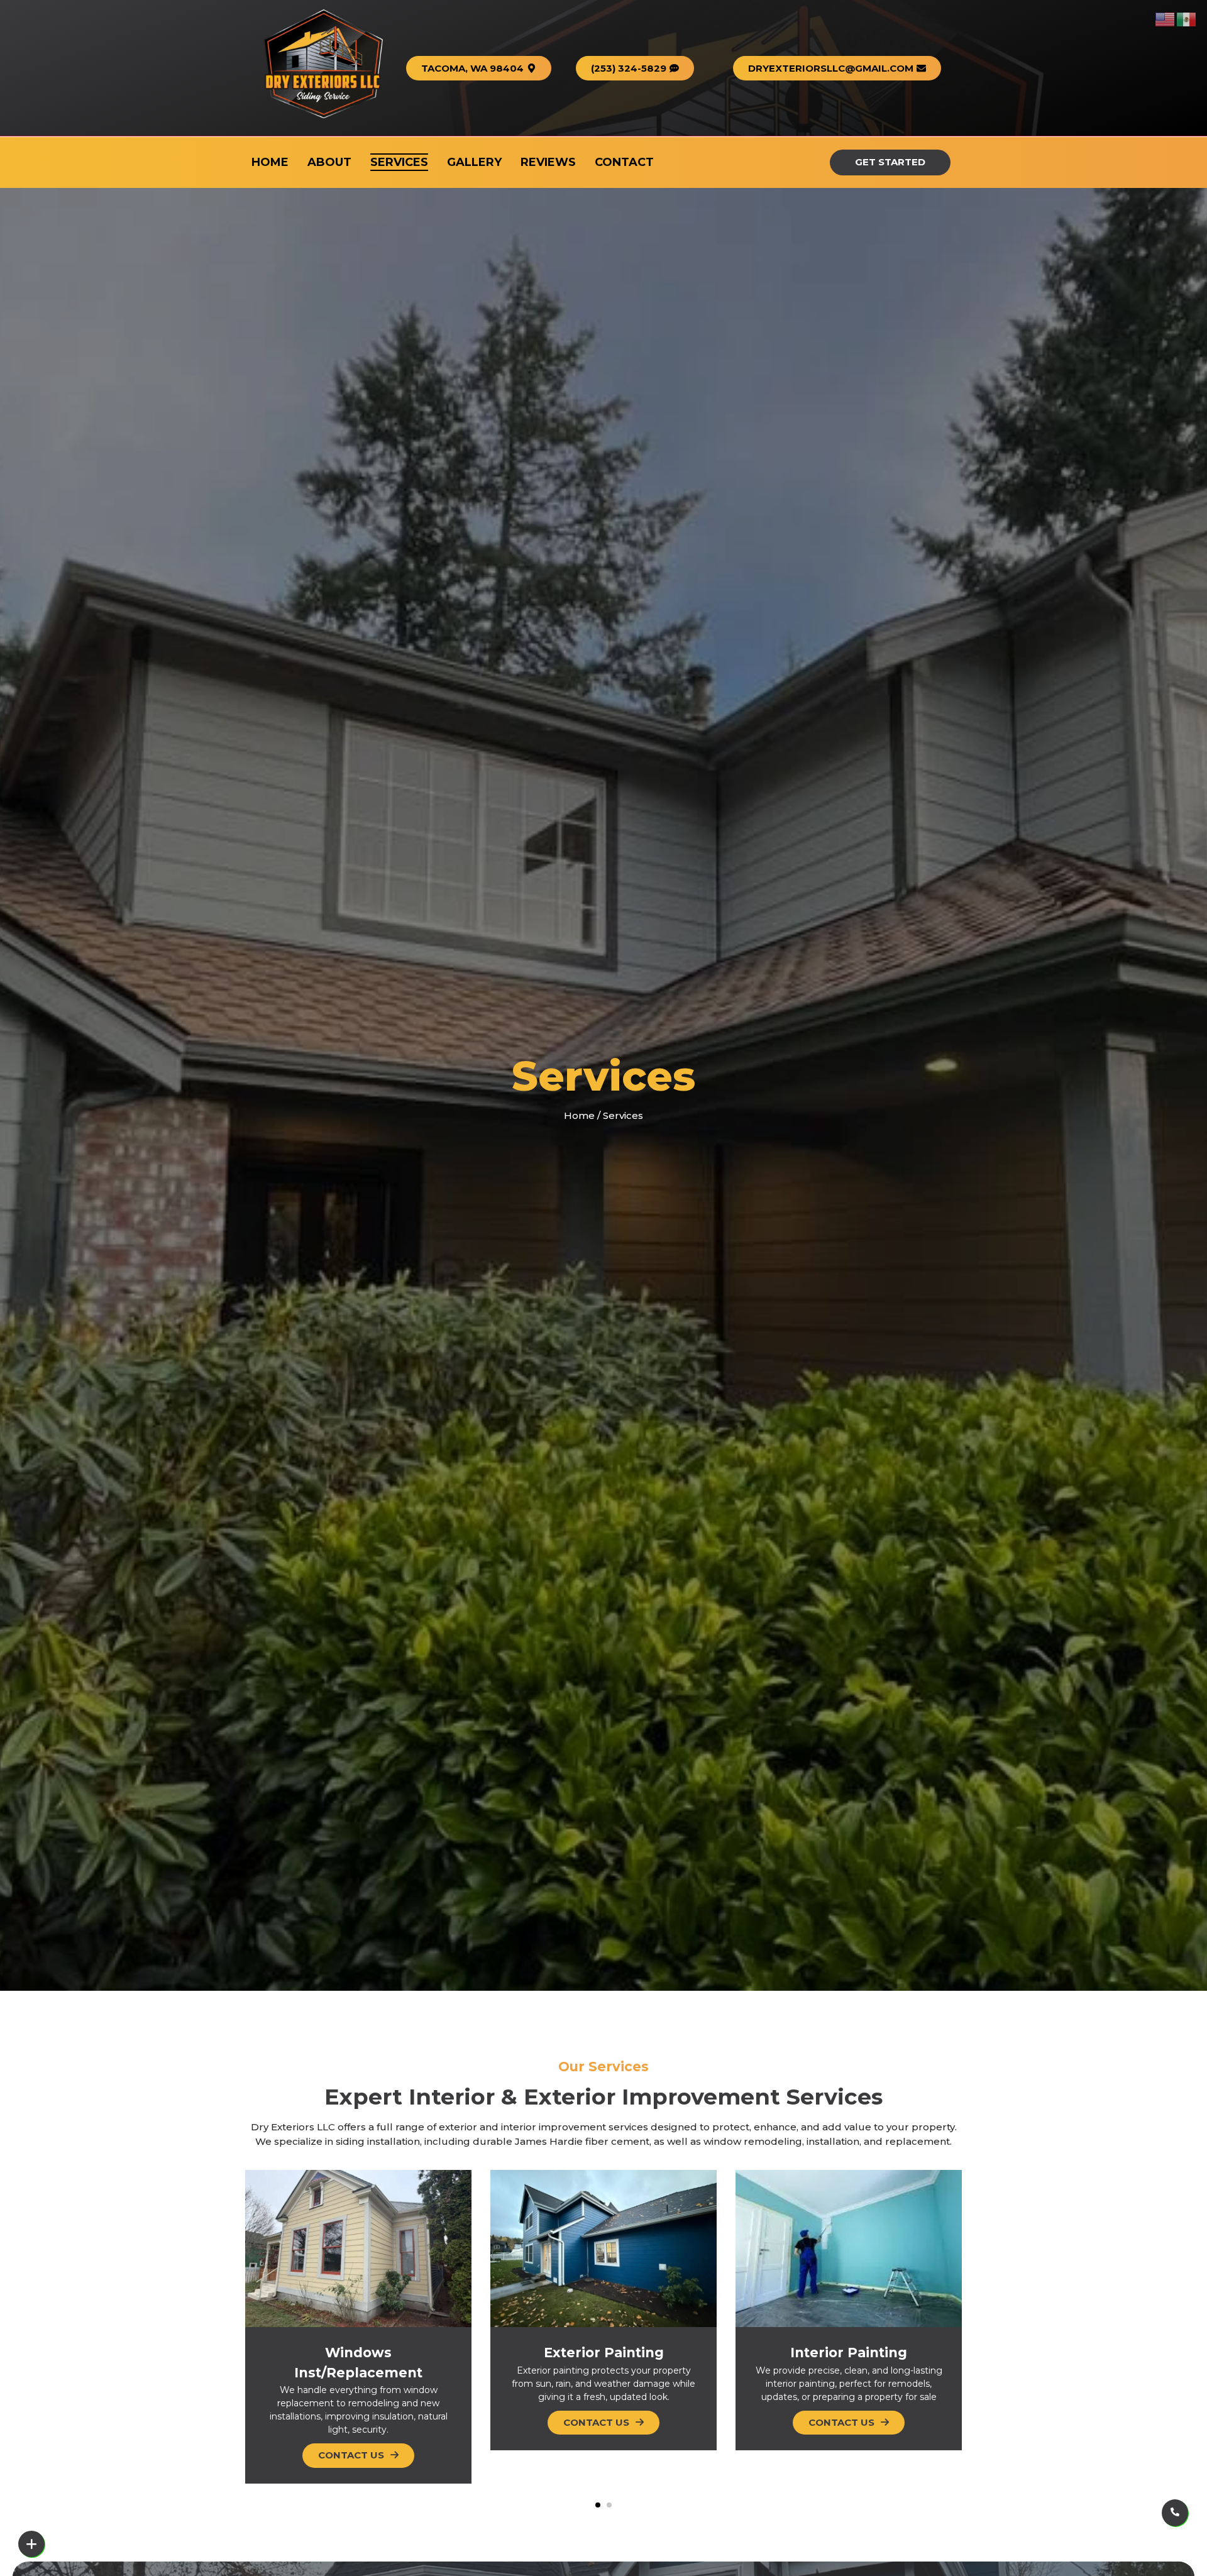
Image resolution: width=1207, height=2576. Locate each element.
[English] (1166, 18)
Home (579, 1115)
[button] (479, 68)
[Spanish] (1187, 18)
